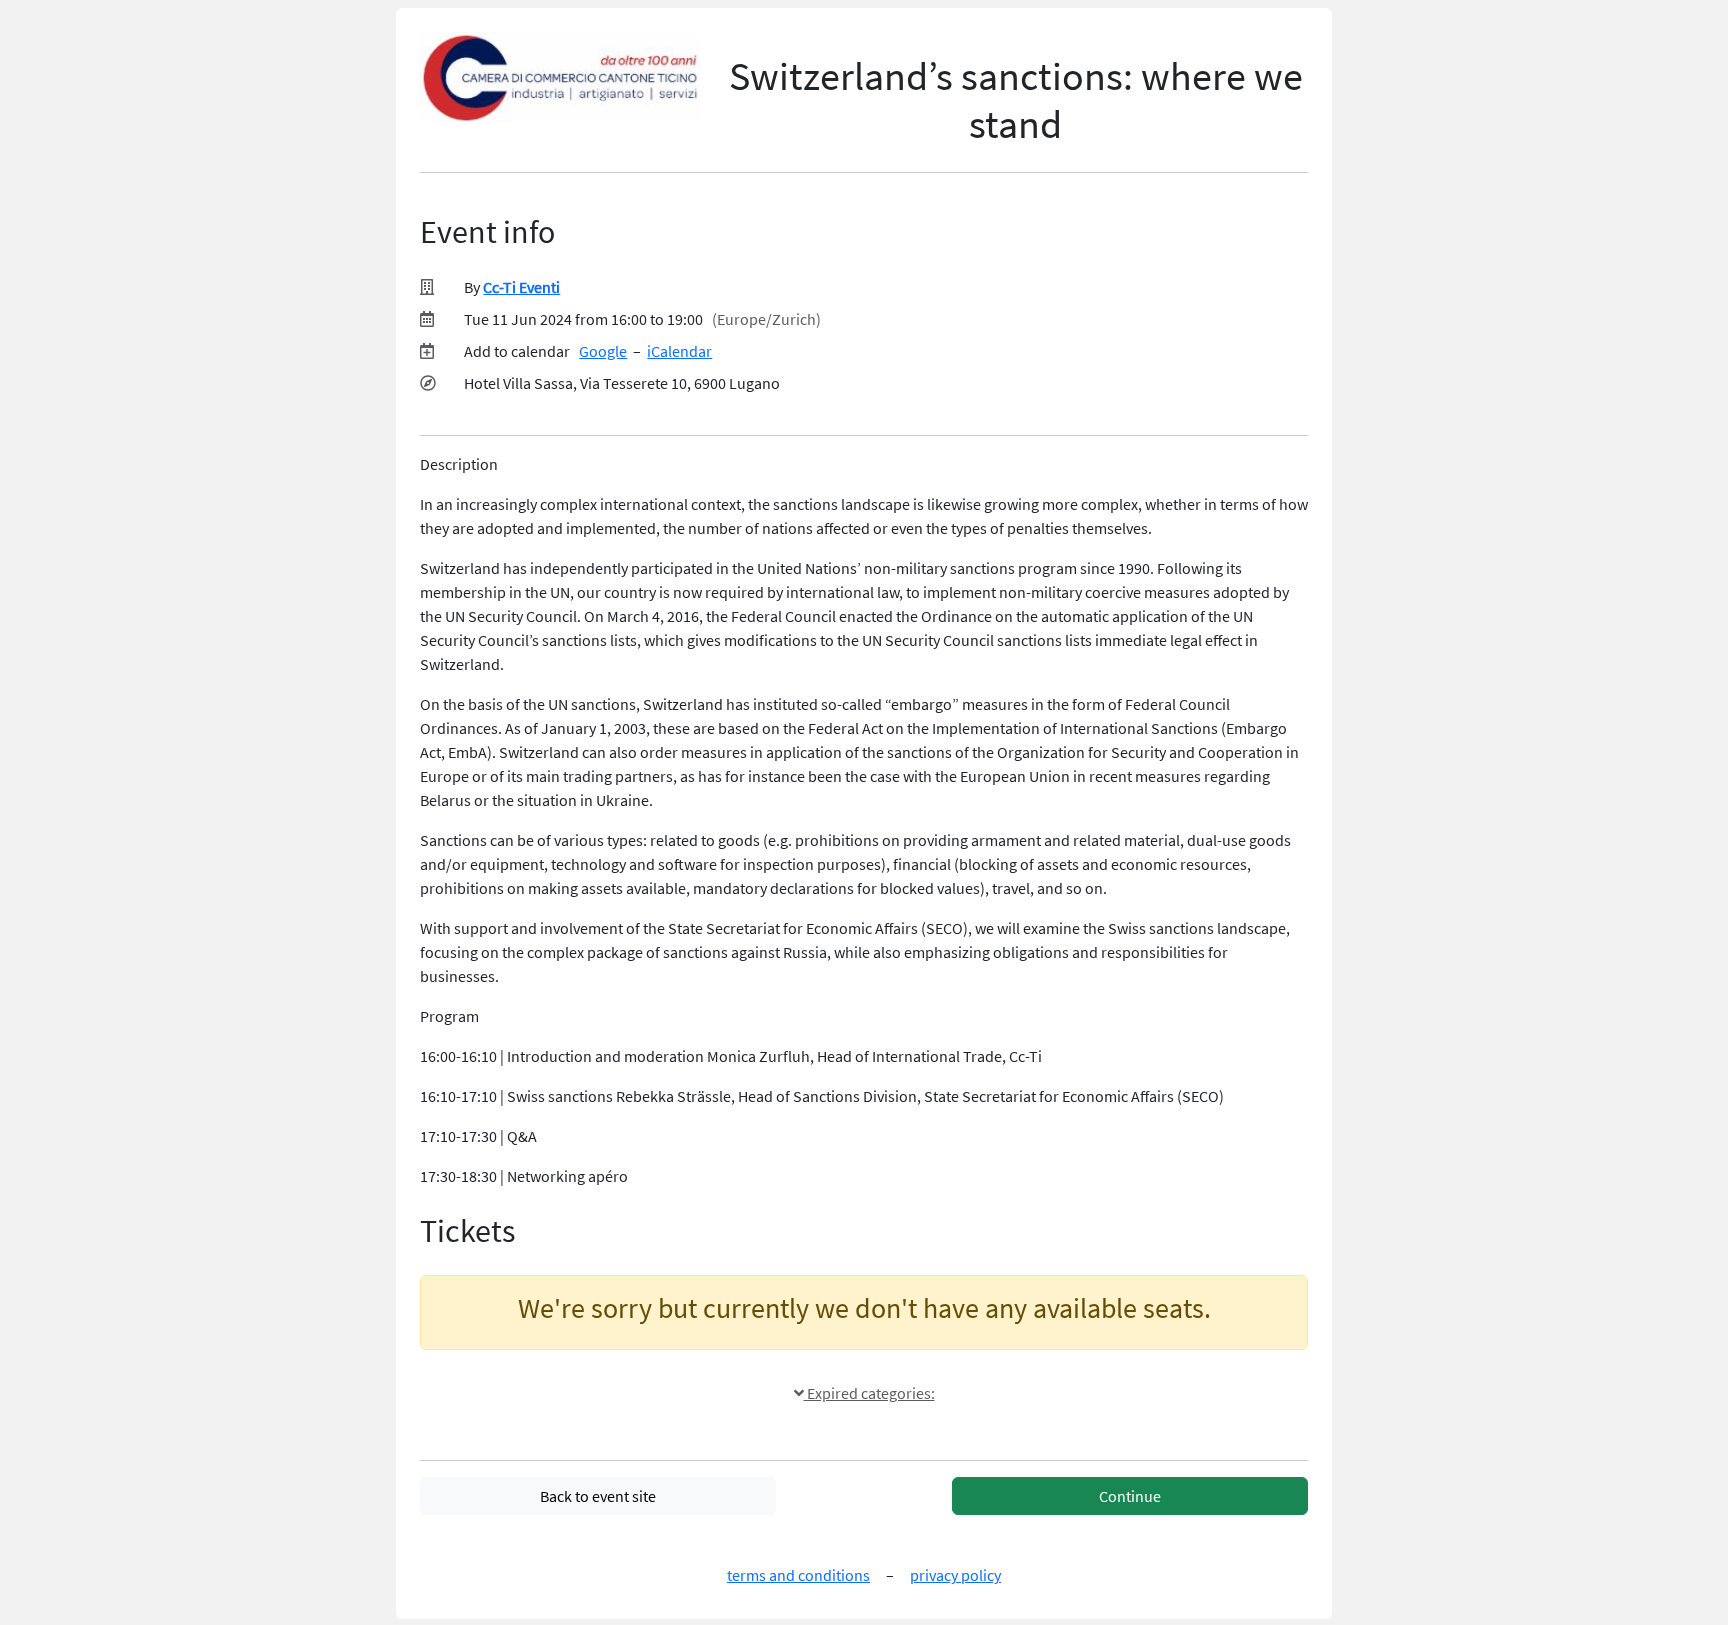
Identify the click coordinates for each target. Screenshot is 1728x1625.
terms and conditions (798, 1575)
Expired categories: (869, 1393)
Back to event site (598, 1496)
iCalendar (679, 351)
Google (603, 351)
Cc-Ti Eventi (521, 287)
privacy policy (955, 1575)
